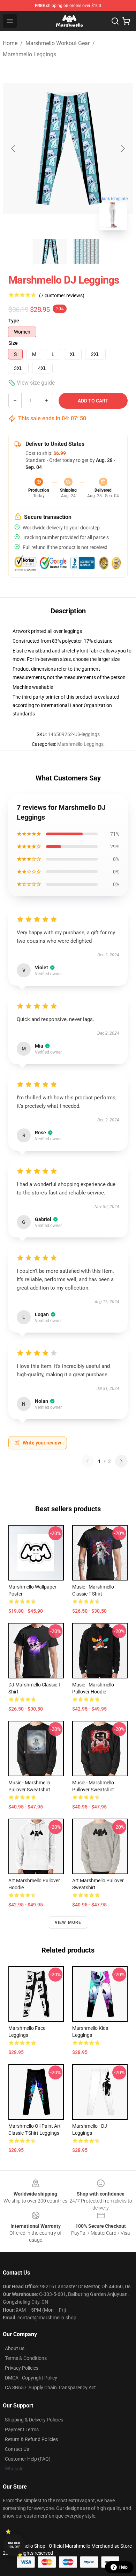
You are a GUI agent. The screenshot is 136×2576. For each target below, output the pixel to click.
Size (13, 343)
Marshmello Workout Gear (58, 43)
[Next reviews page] (121, 1461)
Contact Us (17, 2449)
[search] (115, 21)
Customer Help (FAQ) (28, 2459)
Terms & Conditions (26, 2358)
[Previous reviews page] (88, 1461)
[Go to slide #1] (50, 251)
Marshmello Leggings (29, 54)
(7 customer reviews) (62, 295)
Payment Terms (22, 2429)
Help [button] (123, 2567)
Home (10, 43)
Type (14, 321)
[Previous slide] (14, 149)
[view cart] (126, 21)
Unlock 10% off (14, 2545)
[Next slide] (122, 149)
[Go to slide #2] (86, 251)
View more (68, 1922)
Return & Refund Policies (31, 2439)
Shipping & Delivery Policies (34, 2420)
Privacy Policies (22, 2368)
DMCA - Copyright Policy (31, 2378)
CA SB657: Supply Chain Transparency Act (50, 2388)
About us (15, 2348)
